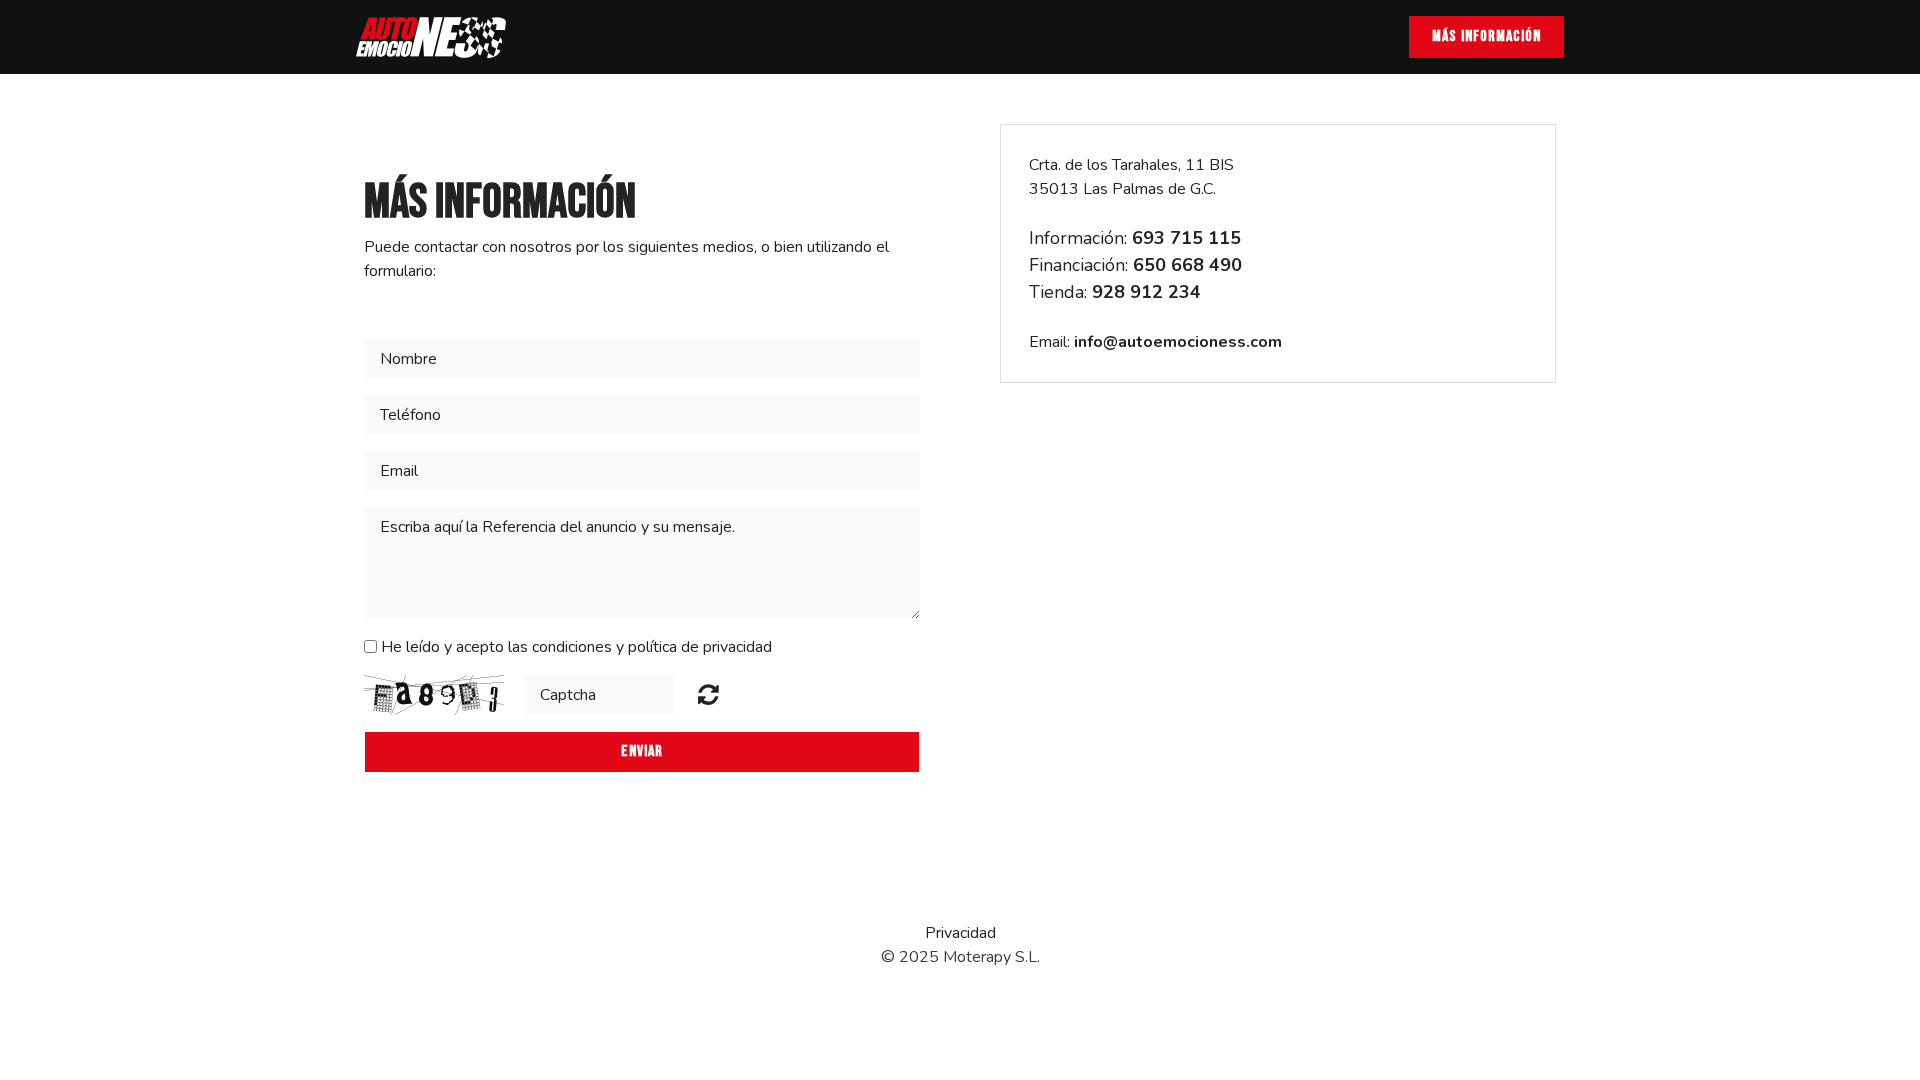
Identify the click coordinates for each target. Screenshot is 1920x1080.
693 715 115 (1186, 238)
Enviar (642, 751)
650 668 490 (1187, 265)
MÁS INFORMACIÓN (1486, 36)
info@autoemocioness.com (1178, 342)
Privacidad (960, 933)
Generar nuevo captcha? (708, 694)
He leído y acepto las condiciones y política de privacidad (576, 647)
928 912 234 (1146, 292)
